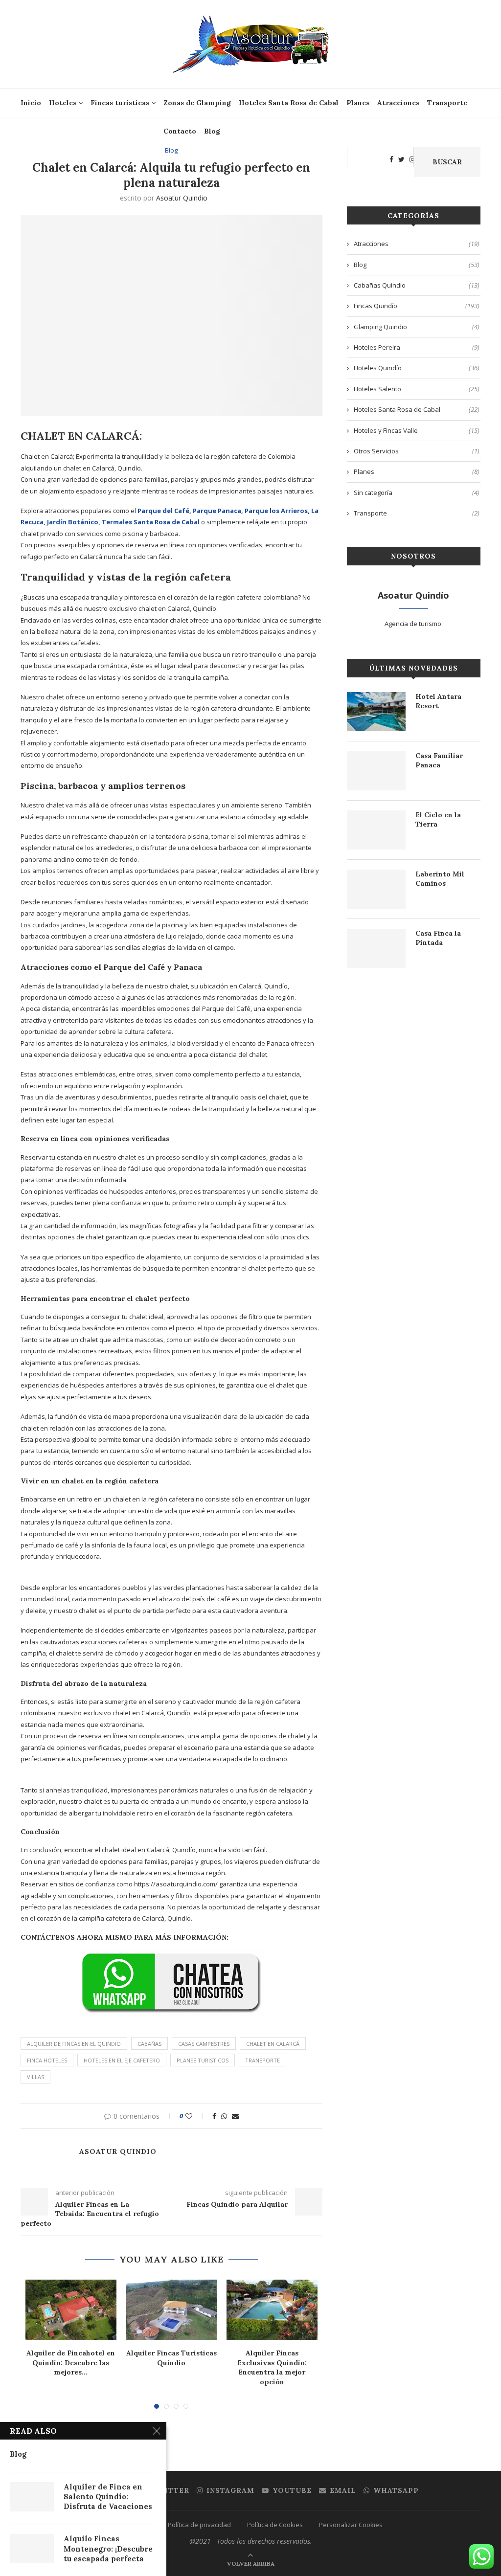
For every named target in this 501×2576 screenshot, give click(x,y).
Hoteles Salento (417, 389)
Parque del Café (163, 511)
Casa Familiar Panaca (439, 761)
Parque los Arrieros (276, 511)
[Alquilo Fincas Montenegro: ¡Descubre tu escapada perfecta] (32, 2549)
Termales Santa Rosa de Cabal (151, 522)
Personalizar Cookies (351, 2525)
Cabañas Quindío (417, 285)
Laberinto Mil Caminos (440, 879)
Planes (358, 103)
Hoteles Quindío (417, 368)
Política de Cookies (275, 2525)
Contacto (180, 131)
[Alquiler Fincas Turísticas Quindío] (172, 2310)
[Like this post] (195, 2116)
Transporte (447, 103)
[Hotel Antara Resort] (376, 712)
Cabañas (149, 2044)
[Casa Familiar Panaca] (376, 771)
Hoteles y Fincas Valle (417, 430)
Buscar (447, 162)
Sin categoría (417, 493)
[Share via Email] (235, 2116)
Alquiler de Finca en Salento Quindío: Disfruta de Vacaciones (108, 2497)
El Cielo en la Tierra (438, 820)
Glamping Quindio (417, 327)
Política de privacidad (199, 2525)
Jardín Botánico (73, 522)
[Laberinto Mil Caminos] (376, 889)
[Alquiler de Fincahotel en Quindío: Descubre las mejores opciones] (71, 2310)
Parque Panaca (217, 511)
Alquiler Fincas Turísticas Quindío (171, 2358)
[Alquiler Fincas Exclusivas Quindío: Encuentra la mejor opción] (272, 2310)
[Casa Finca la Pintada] (376, 948)
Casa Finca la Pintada (438, 938)
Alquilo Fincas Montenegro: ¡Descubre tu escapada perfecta (108, 2549)
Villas (35, 2077)
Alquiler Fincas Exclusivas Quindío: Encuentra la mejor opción (272, 2367)
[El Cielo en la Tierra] (376, 830)
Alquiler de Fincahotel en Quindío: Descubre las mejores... (71, 2363)
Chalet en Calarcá (273, 2044)
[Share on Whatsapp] (224, 2116)
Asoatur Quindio (182, 198)
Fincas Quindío (417, 306)
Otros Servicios (417, 451)
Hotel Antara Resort (438, 701)
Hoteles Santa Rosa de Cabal (289, 103)
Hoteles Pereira (417, 347)
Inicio (31, 103)
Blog (212, 131)
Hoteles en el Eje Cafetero (122, 2060)
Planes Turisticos (203, 2060)
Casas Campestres (204, 2044)
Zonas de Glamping (197, 103)
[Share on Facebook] (214, 2116)
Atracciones (398, 103)
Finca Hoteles (47, 2060)
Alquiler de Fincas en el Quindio (74, 2044)
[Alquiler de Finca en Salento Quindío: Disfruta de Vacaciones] (32, 2497)
